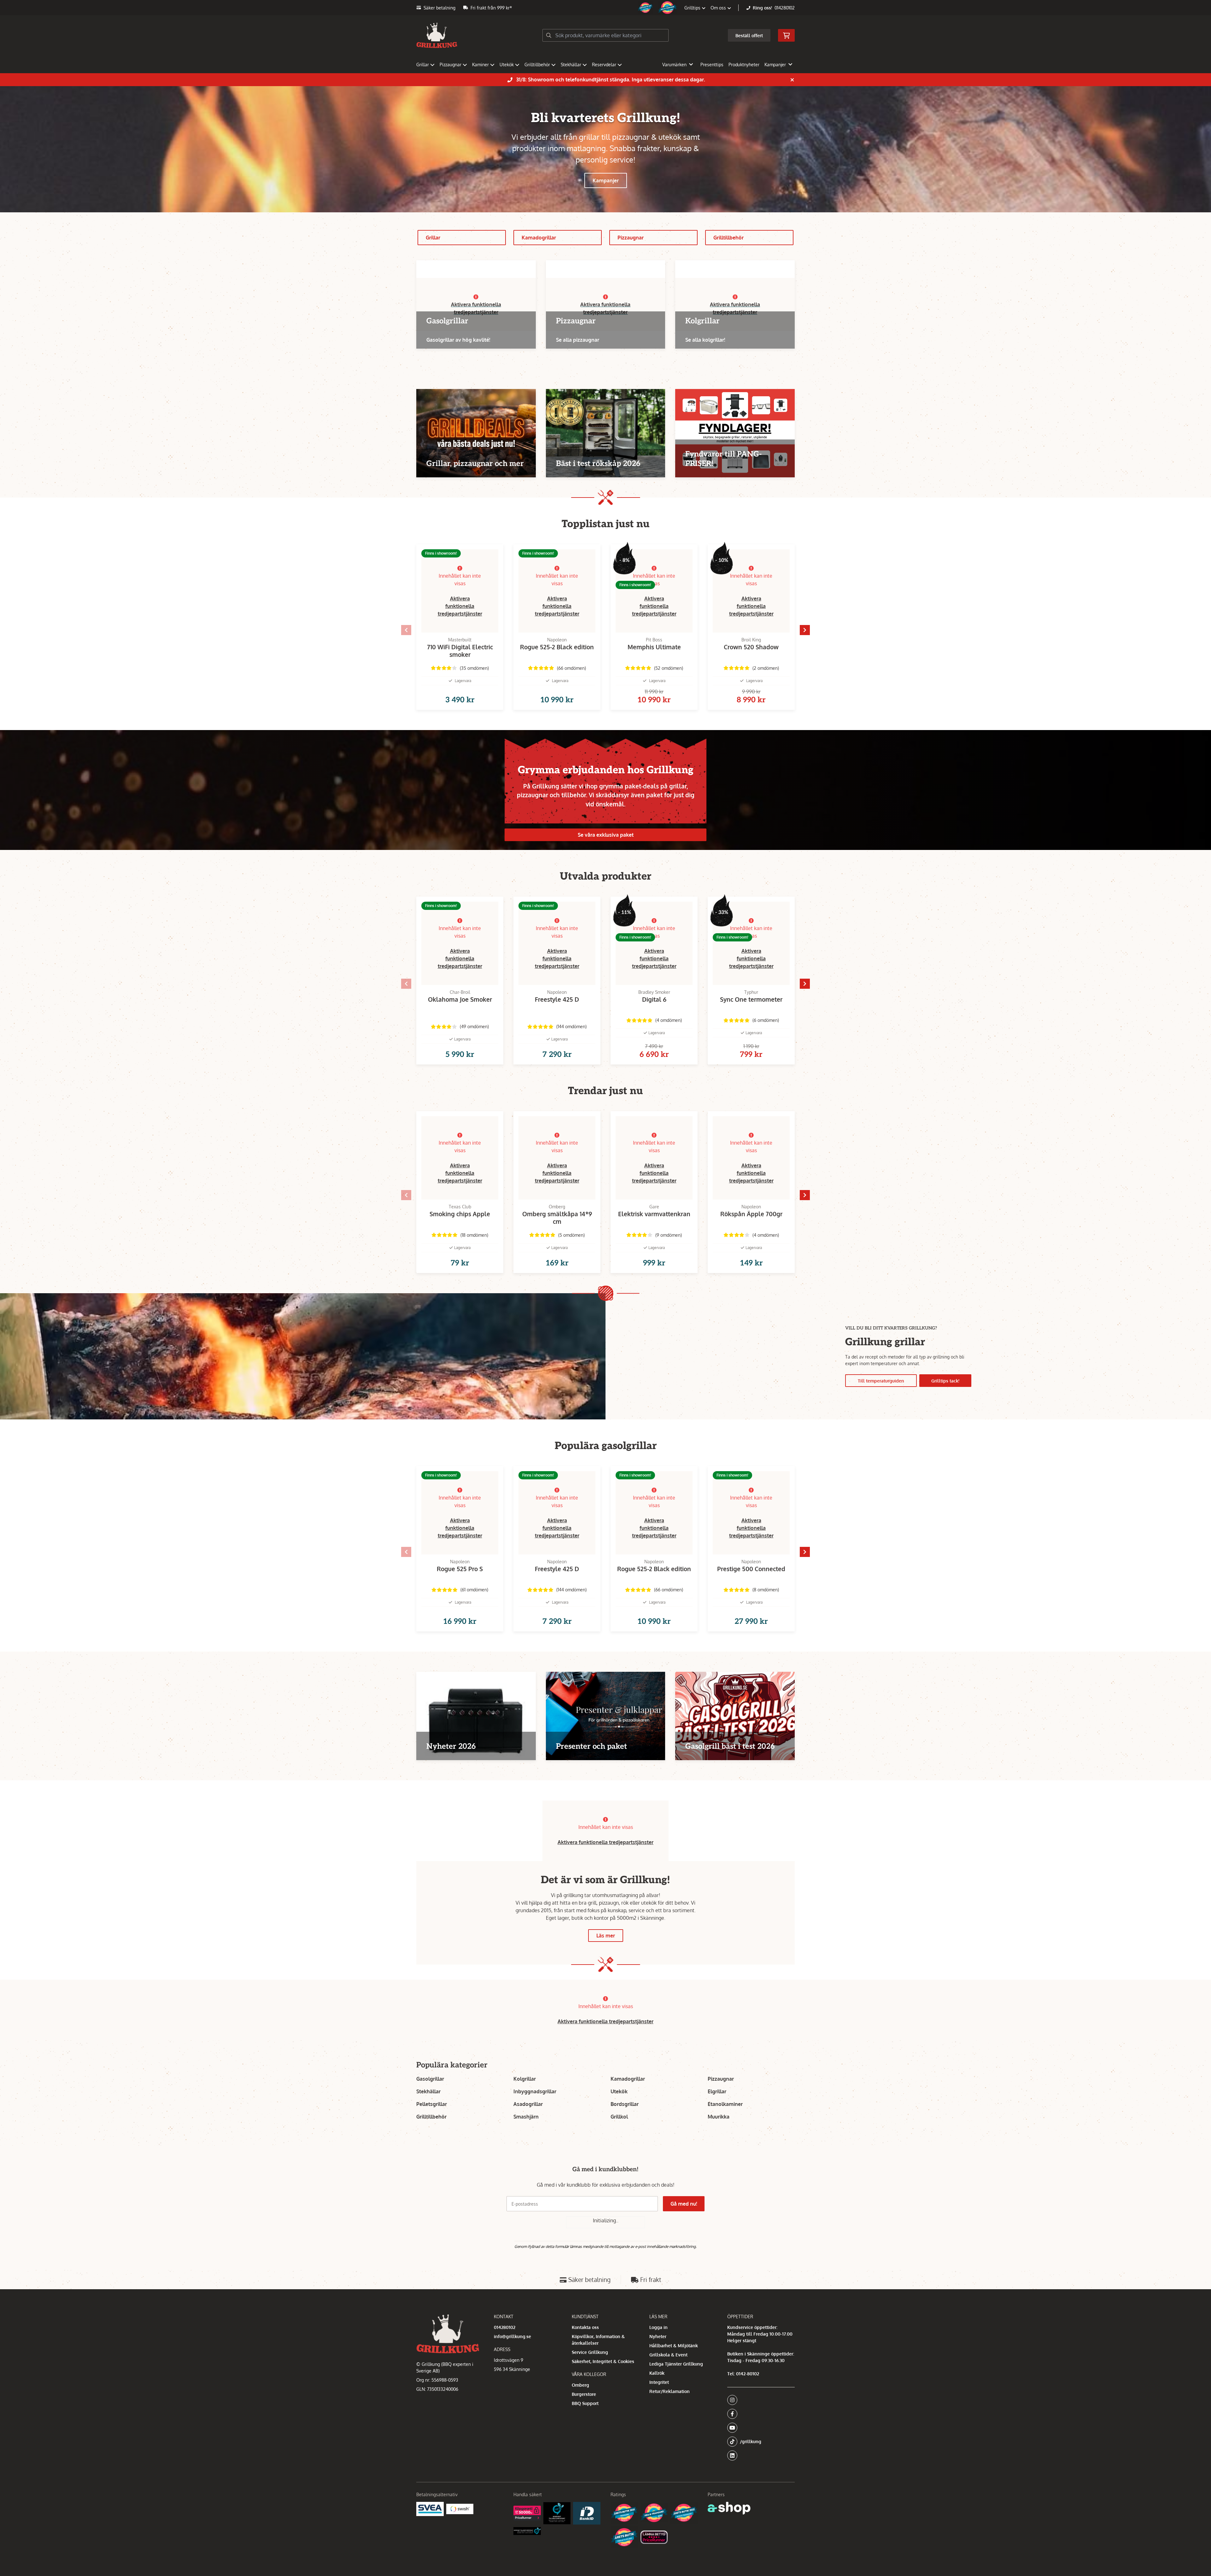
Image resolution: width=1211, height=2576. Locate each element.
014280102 (785, 8)
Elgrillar (717, 2091)
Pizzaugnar (450, 65)
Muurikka (719, 2117)
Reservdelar (604, 65)
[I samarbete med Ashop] (729, 2508)
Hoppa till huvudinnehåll (603, 8)
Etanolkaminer (725, 2104)
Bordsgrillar (625, 2104)
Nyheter (658, 2336)
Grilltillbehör (537, 65)
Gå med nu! (684, 2204)
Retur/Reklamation (670, 2391)
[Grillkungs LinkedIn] (761, 2455)
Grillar (423, 65)
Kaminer (480, 65)
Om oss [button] (719, 8)
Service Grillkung (590, 2352)
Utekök (507, 65)
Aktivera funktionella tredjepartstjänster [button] (460, 606)
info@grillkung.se (512, 2336)
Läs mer (606, 1936)
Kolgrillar (525, 2079)
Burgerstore (584, 2394)
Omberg (580, 2385)
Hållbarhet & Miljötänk (674, 2346)
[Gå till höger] (805, 630)
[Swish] (460, 2509)
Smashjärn (526, 2117)
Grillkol (619, 2117)
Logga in (658, 2327)
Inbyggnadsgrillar (535, 2091)
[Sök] (549, 35)
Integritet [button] (659, 2382)
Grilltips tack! (945, 1381)
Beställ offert (749, 35)
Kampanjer (606, 180)
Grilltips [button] (693, 8)
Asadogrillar (528, 2104)
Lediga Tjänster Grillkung (676, 2364)
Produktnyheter (744, 65)
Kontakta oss (585, 2327)
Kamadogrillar (539, 238)
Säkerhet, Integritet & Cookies (603, 2361)
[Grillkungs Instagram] (759, 2400)
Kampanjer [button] (775, 65)
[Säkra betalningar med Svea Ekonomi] (430, 2509)
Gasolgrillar (430, 2079)
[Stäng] (792, 80)
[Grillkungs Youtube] (759, 2428)
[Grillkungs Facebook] (759, 2414)
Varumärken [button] (674, 65)
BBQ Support (585, 2403)
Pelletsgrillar (432, 2104)
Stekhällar (571, 65)
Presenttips (712, 65)
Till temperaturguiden (881, 1381)
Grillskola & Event (668, 2355)
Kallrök (657, 2373)
